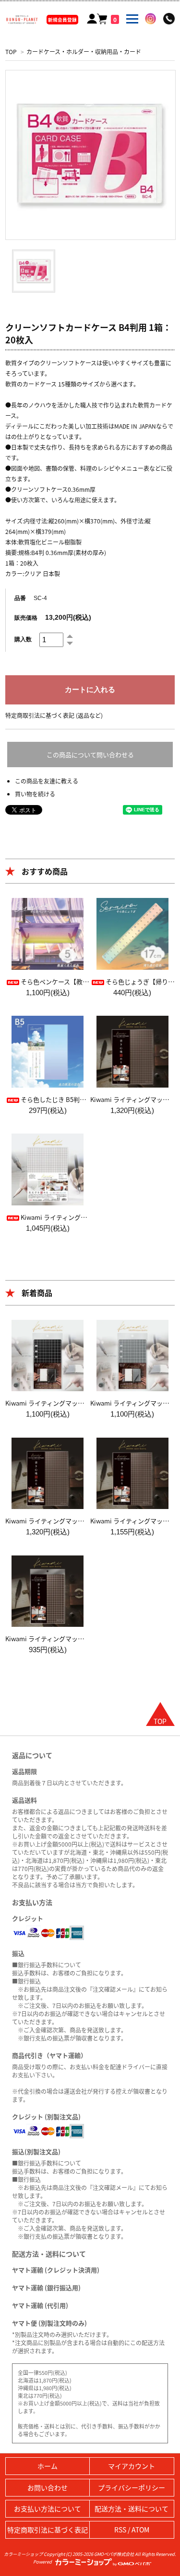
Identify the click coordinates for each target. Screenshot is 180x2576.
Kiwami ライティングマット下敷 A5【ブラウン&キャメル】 (89, 1639)
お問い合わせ (48, 2487)
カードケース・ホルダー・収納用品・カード (84, 51)
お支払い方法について (48, 2508)
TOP (11, 51)
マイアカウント (132, 2466)
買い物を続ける (35, 794)
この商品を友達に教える (47, 781)
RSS (120, 2530)
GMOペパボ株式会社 (114, 2554)
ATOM (140, 2530)
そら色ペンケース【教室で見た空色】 (73, 982)
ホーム (48, 2466)
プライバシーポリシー (132, 2487)
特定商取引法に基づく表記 (48, 2530)
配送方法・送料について (132, 2508)
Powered (43, 2562)
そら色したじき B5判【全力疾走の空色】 (78, 1099)
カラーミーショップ (23, 2554)
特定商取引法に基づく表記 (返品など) (54, 715)
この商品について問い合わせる (90, 755)
